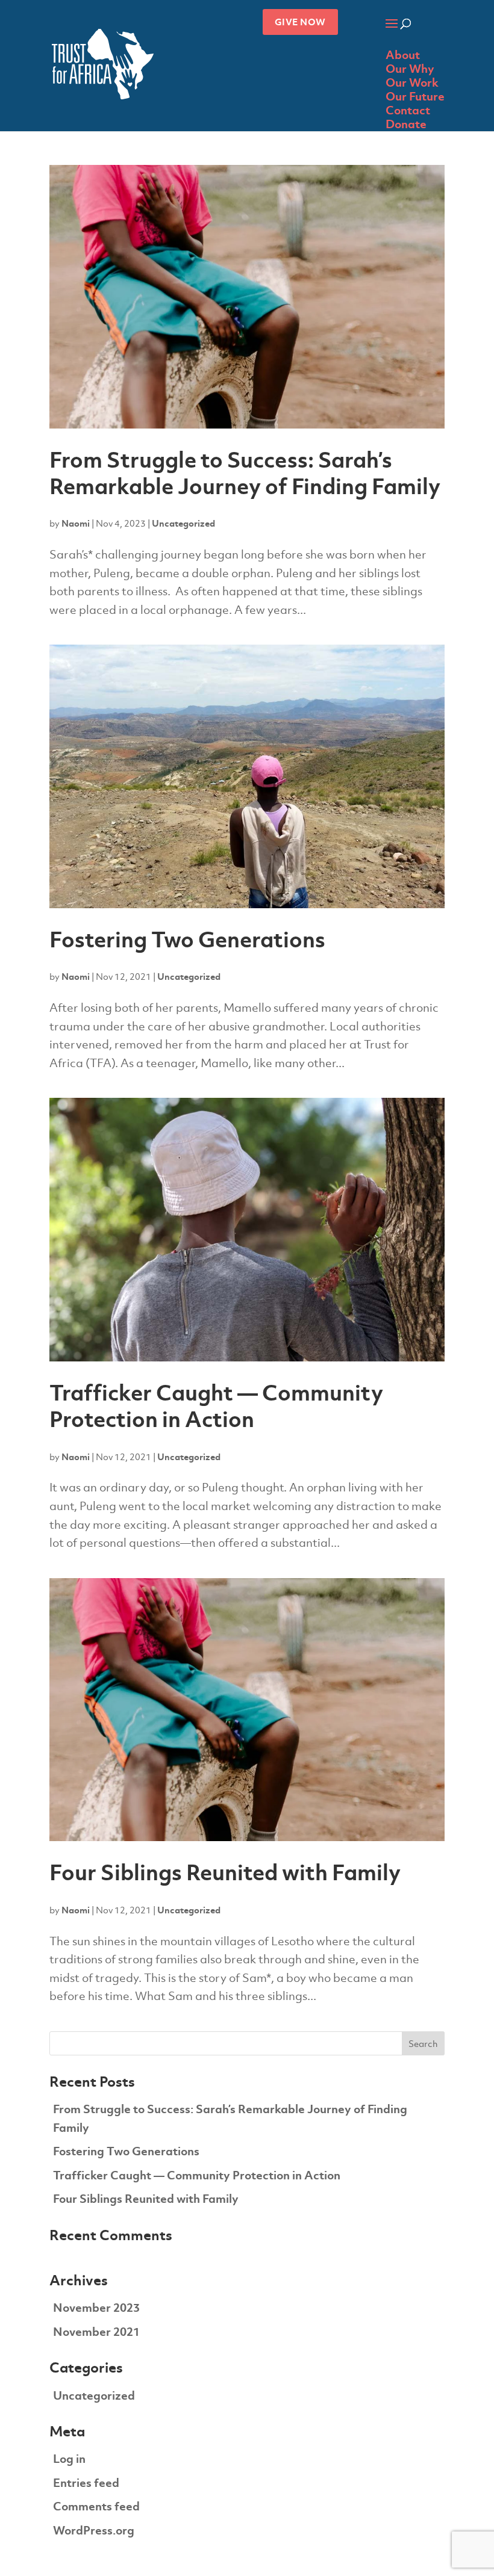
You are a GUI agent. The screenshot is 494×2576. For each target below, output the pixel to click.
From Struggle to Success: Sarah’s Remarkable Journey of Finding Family (245, 473)
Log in (69, 2459)
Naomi (76, 523)
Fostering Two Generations (187, 940)
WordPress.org (94, 2531)
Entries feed (86, 2483)
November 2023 (96, 2308)
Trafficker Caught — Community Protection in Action (216, 1406)
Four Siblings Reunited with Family (225, 1872)
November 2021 (96, 2332)
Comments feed (96, 2506)
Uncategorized (183, 523)
